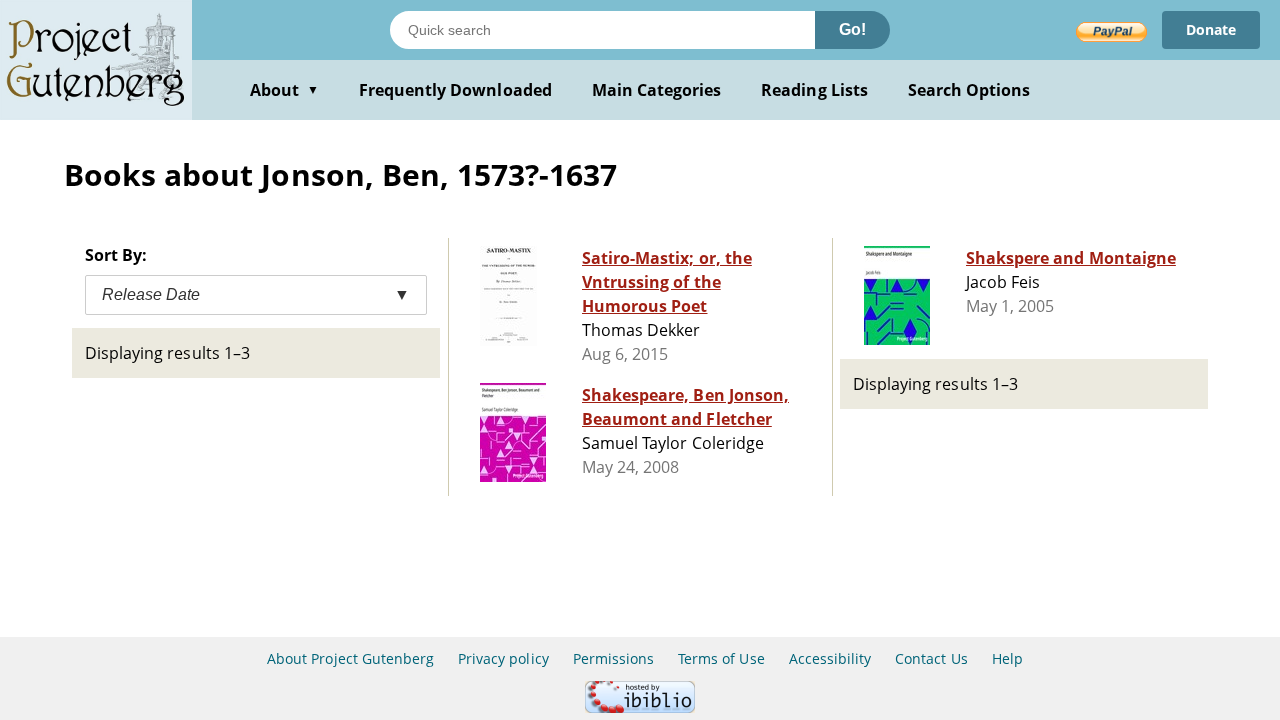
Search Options (969, 90)
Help (1007, 658)
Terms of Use (721, 658)
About (284, 90)
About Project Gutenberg (350, 658)
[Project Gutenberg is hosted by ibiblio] (640, 707)
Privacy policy (503, 658)
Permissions (613, 658)
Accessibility (830, 658)
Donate (1211, 29)
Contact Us (931, 658)
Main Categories (657, 90)
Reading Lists (814, 90)
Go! (852, 29)
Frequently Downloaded (455, 90)
